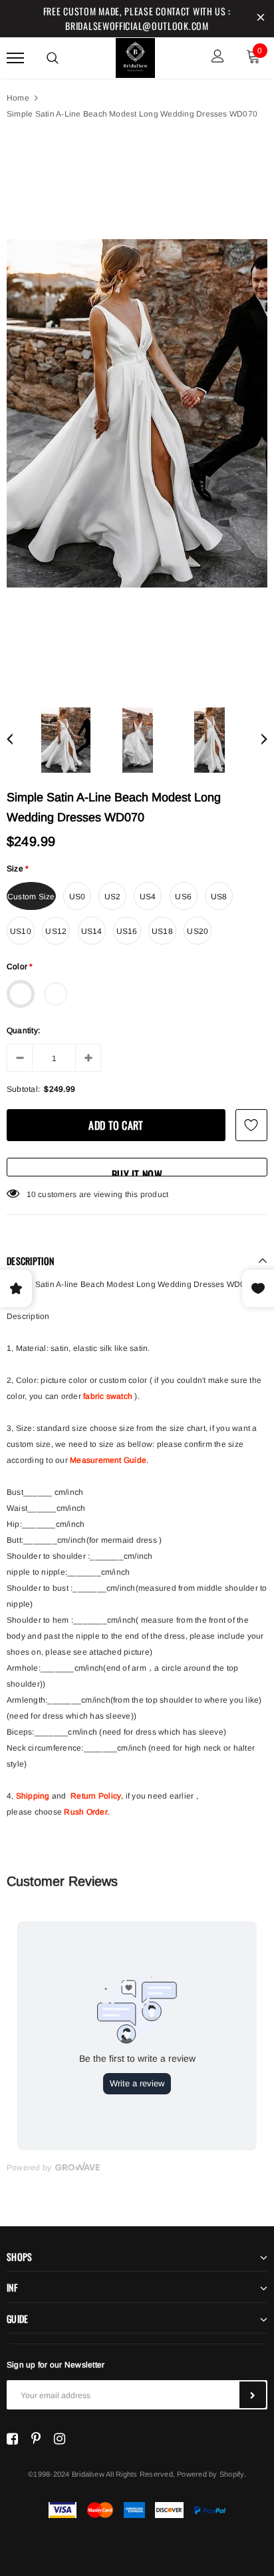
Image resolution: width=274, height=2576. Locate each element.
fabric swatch (108, 1396)
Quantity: (23, 1031)
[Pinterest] (36, 2439)
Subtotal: (23, 1089)
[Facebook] (12, 2439)
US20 (198, 931)
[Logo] (136, 56)
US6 (183, 897)
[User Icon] (218, 58)
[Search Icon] (53, 58)
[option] (137, 413)
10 (31, 1194)
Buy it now (137, 1171)
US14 (92, 931)
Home (18, 98)
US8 (219, 897)
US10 (21, 931)
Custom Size (31, 897)
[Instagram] (60, 2439)
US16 (127, 931)
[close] (261, 19)
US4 (148, 897)
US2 (113, 897)
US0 (77, 897)
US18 (162, 931)
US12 (56, 931)
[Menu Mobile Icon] (15, 58)
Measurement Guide (108, 1460)
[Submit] (253, 2395)
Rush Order (85, 1812)
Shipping (33, 1796)
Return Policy (96, 1796)
